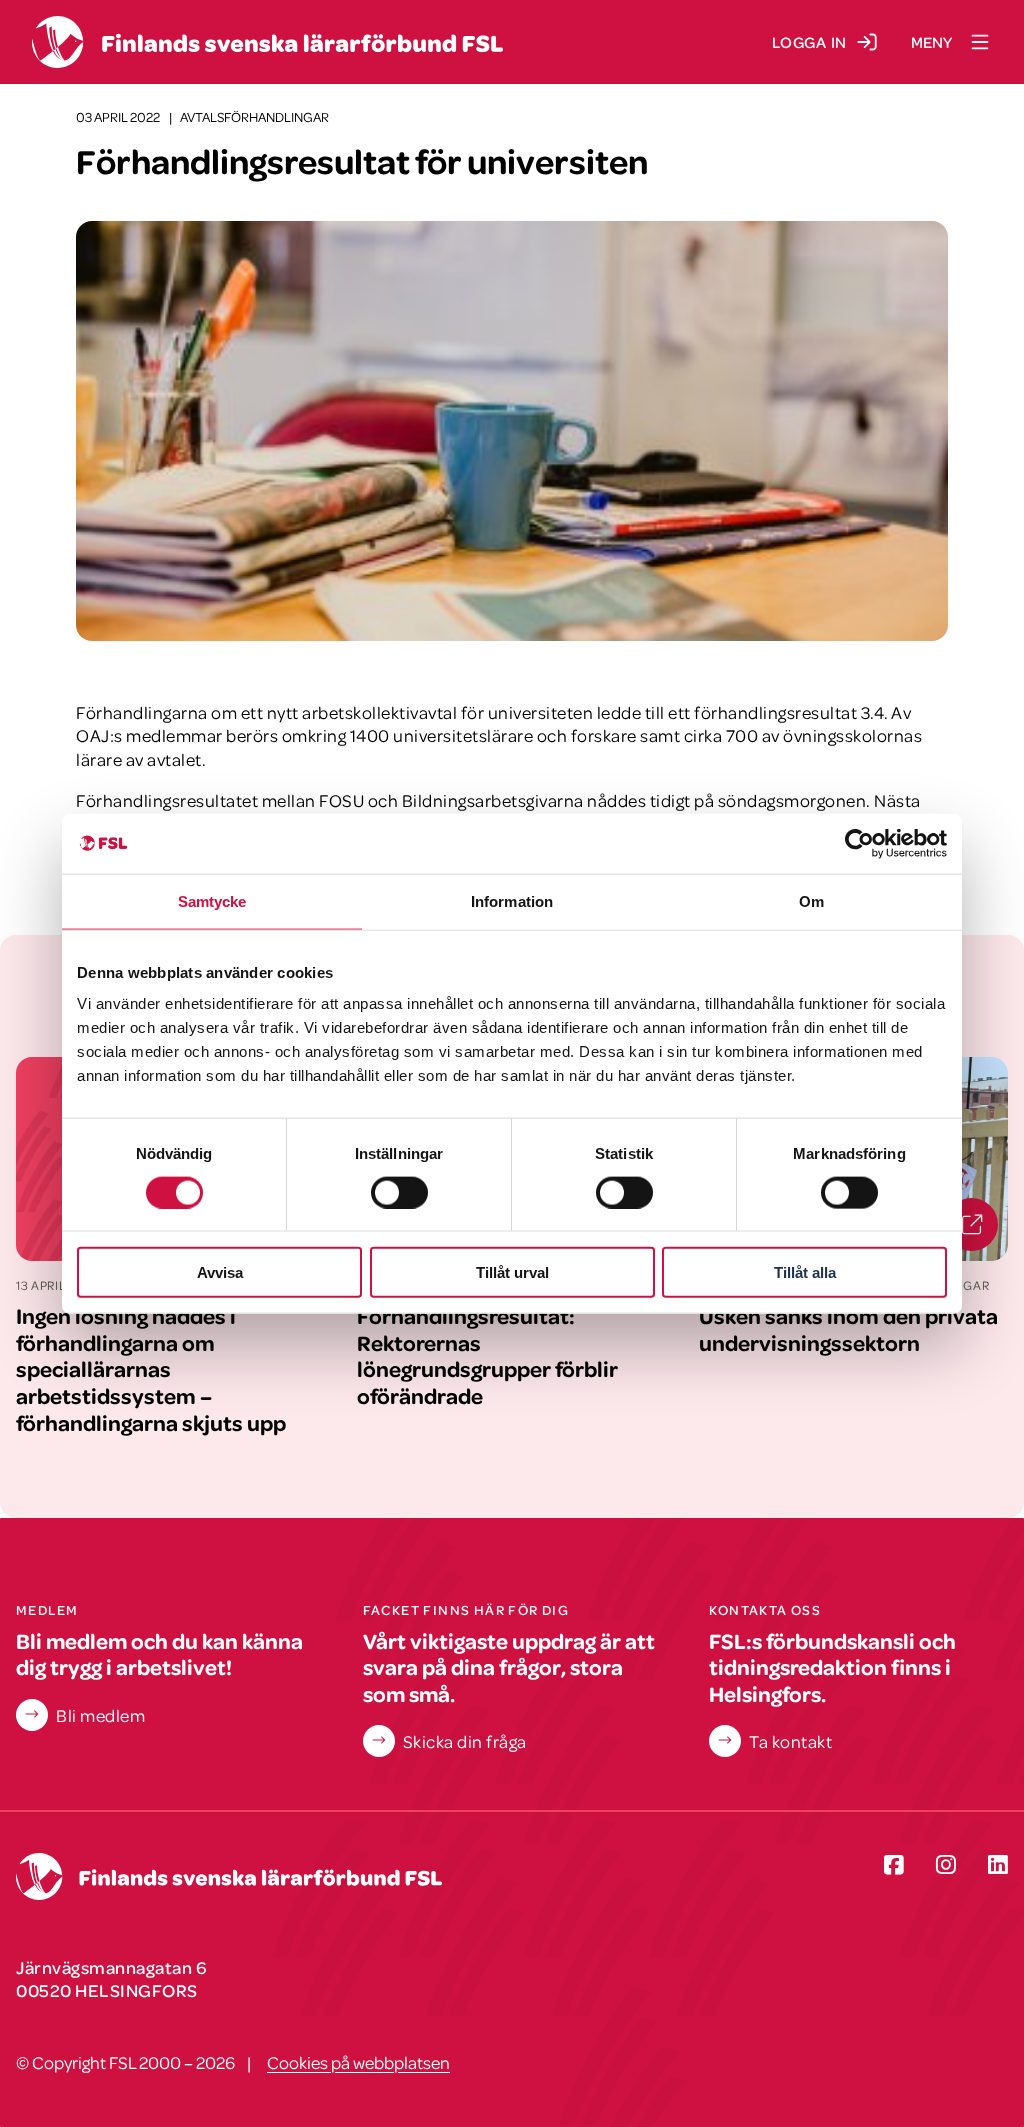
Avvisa (220, 1272)
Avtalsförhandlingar (254, 116)
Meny (931, 42)
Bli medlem (100, 1715)
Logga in (809, 42)
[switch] (399, 1192)
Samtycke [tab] (212, 900)
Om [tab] (811, 900)
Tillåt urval (512, 1272)
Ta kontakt (790, 1741)
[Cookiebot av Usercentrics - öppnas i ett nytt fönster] (859, 843)
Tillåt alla (805, 1272)
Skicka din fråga (465, 1741)
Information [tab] (512, 900)
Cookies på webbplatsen (358, 2062)
